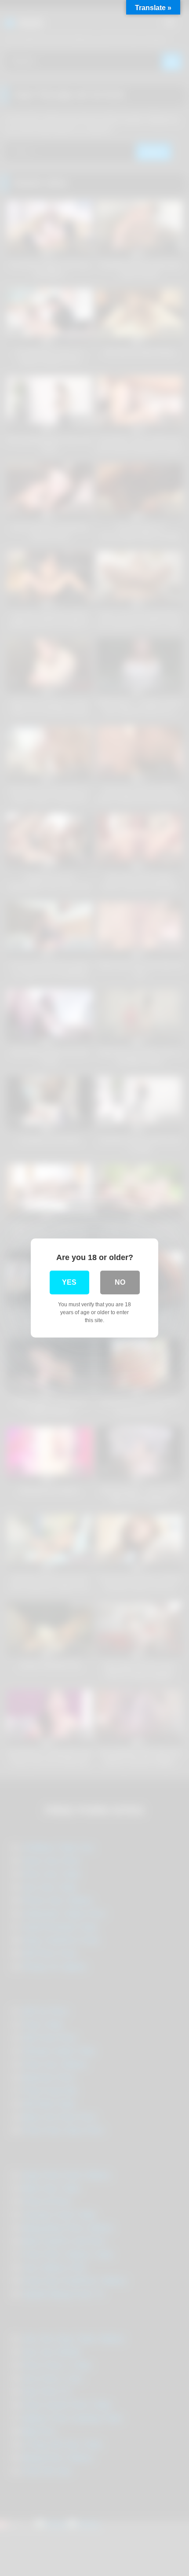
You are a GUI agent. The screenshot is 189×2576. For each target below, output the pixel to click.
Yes (69, 1282)
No (120, 1282)
